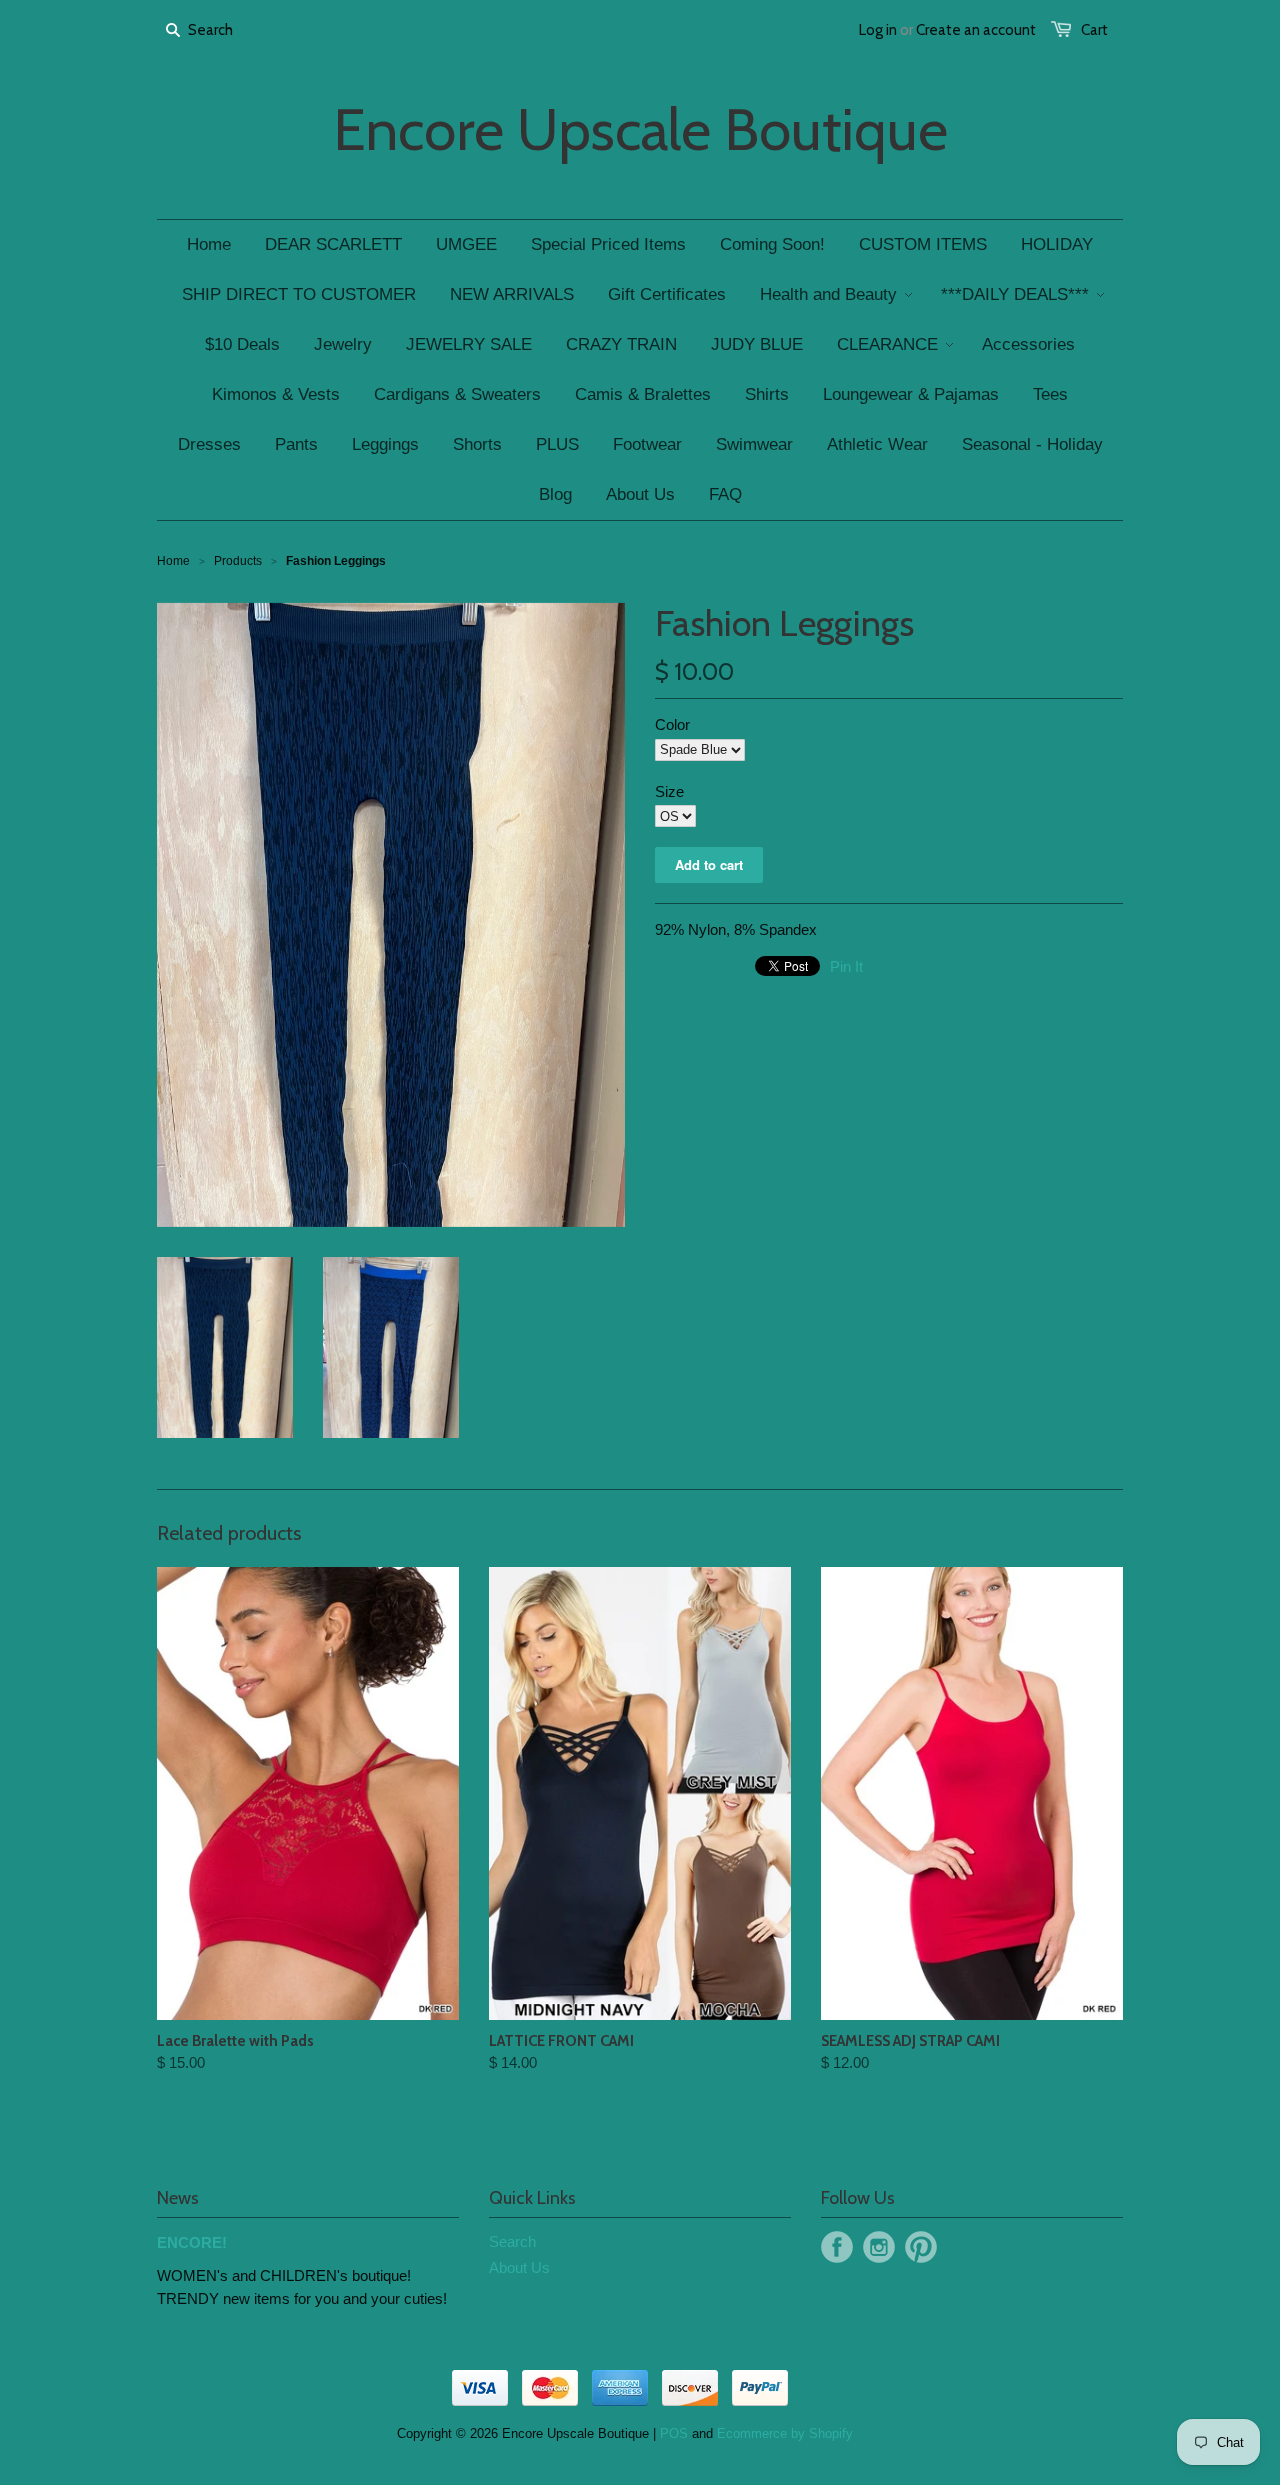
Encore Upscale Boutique (640, 130)
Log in (878, 30)
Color (672, 724)
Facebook (837, 2247)
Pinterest (921, 2247)
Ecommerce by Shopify (785, 2433)
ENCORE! (192, 2242)
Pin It (846, 966)
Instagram (879, 2247)
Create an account (976, 30)
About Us (519, 2267)
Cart (1094, 30)
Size (669, 791)
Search (512, 2241)
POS (674, 2433)
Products (238, 561)
